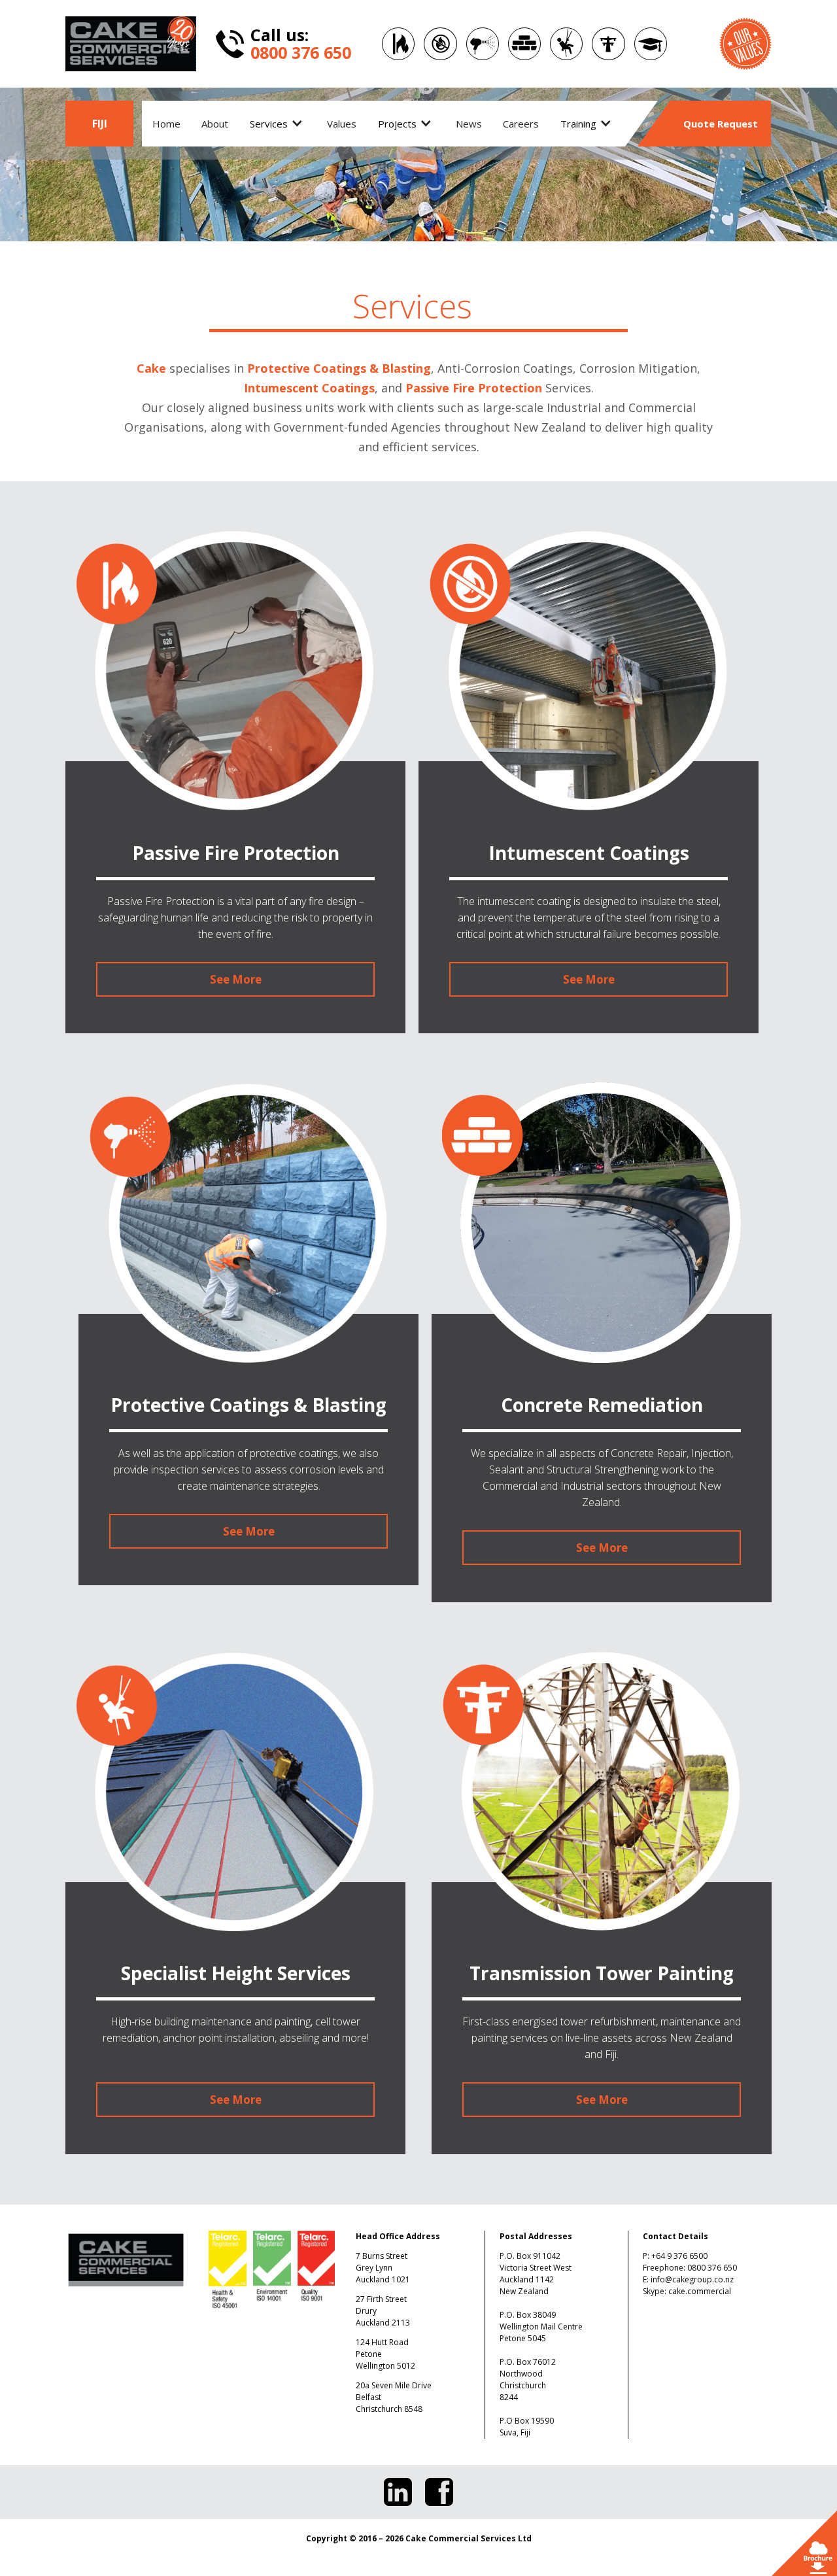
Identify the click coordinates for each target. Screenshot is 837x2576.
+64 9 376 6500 (679, 2256)
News (469, 124)
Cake (151, 368)
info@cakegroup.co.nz (692, 2279)
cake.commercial (700, 2291)
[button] (278, 124)
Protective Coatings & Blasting (339, 368)
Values (342, 124)
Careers (521, 124)
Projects (397, 124)
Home (166, 124)
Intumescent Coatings (309, 388)
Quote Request (721, 124)
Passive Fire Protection (474, 388)
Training (578, 124)
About (215, 124)
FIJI (100, 124)
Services (269, 124)
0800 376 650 (712, 2268)
